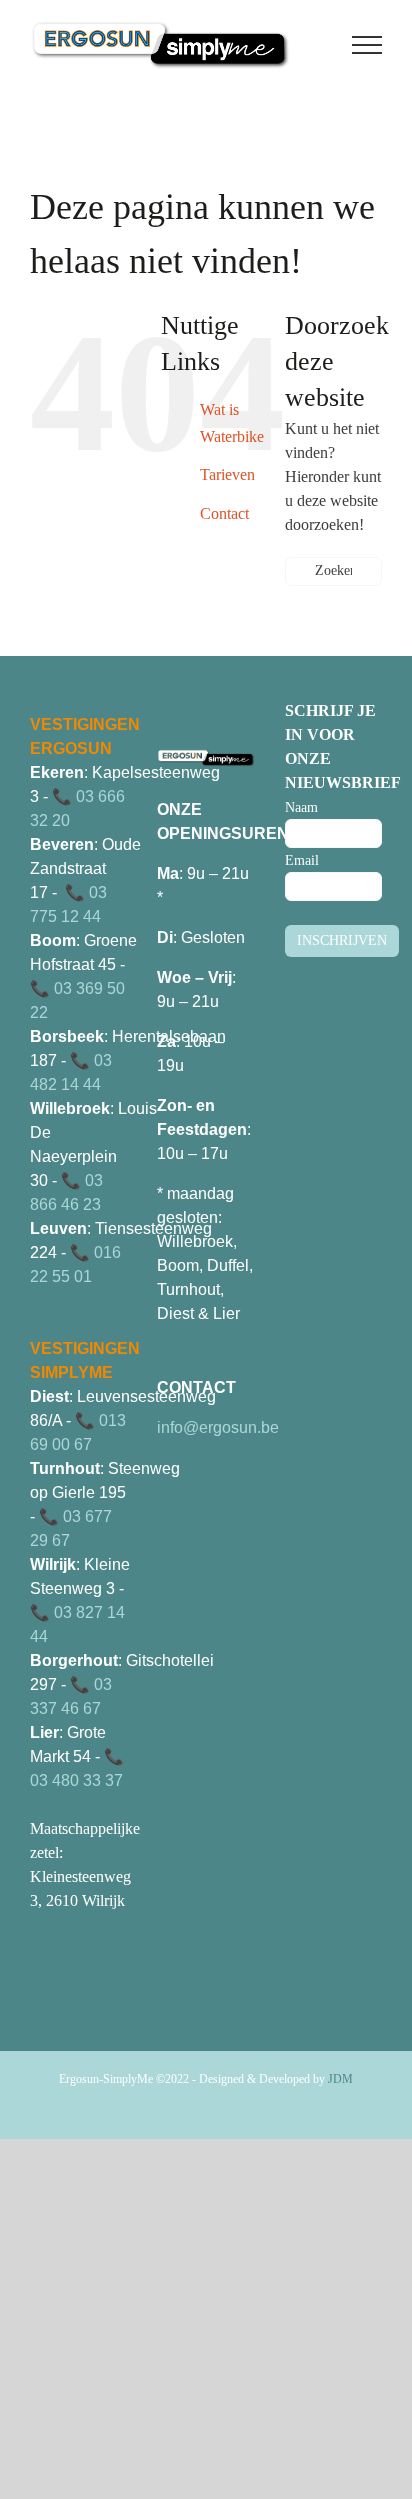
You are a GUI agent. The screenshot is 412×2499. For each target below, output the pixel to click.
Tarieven (227, 474)
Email (302, 860)
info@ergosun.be (218, 1427)
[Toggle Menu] (367, 45)
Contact (224, 513)
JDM (340, 2079)
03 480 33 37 (76, 1780)
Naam (301, 807)
